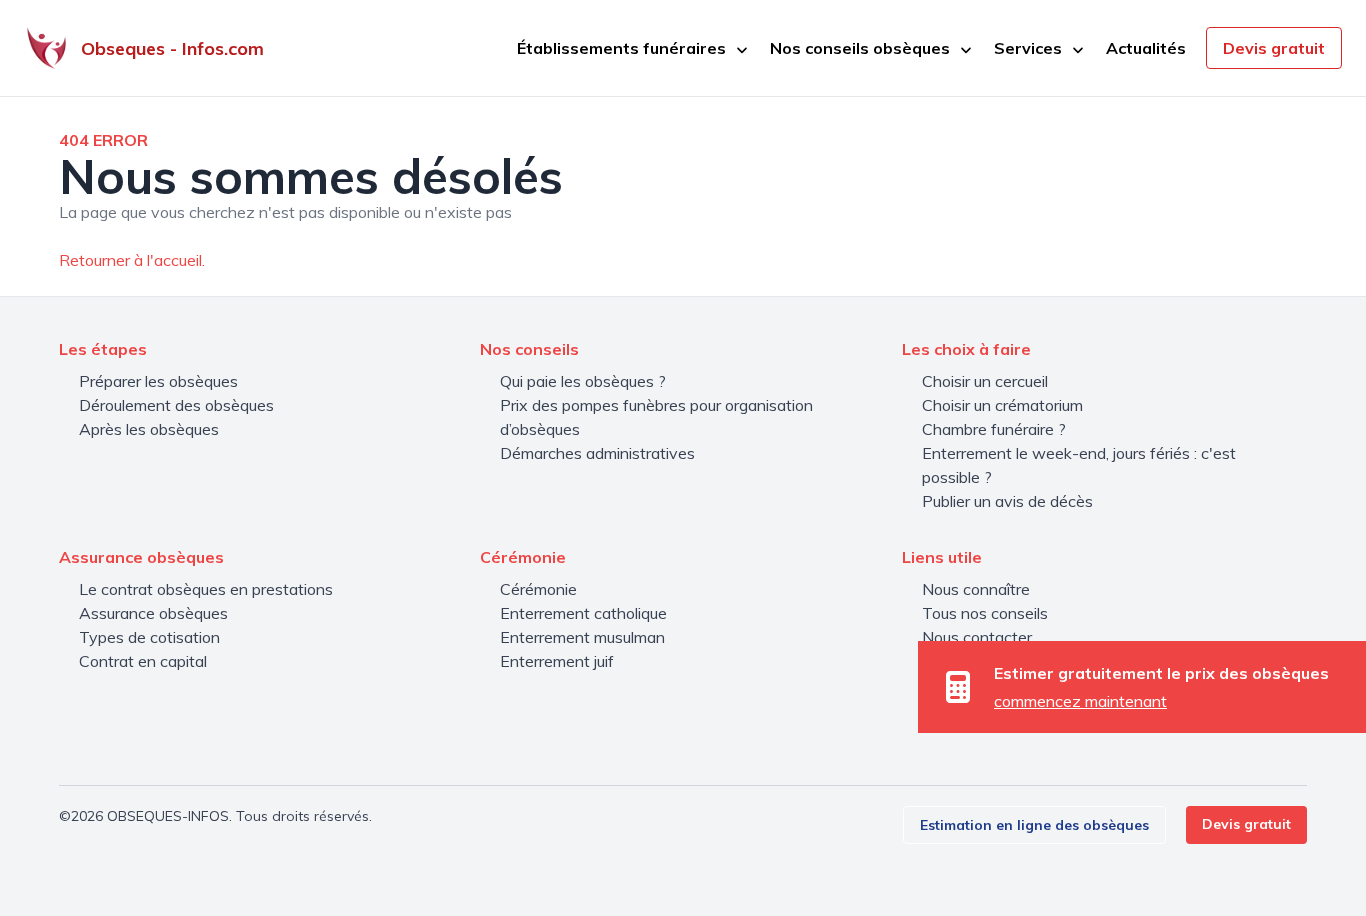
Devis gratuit (1274, 48)
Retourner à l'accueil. (132, 260)
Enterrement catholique (583, 613)
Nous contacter (977, 637)
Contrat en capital (143, 661)
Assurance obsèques (153, 613)
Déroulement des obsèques (176, 405)
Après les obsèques (149, 429)
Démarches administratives (597, 453)
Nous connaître (976, 589)
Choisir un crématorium (1002, 405)
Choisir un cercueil (985, 381)
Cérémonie (538, 589)
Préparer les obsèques (158, 381)
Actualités (1146, 48)
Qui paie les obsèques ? (583, 381)
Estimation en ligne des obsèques (1034, 825)
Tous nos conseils (985, 613)
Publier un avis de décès (1007, 501)
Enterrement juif (557, 661)
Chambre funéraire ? (994, 429)
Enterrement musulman (582, 637)
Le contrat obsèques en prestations (206, 589)
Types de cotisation (149, 637)
